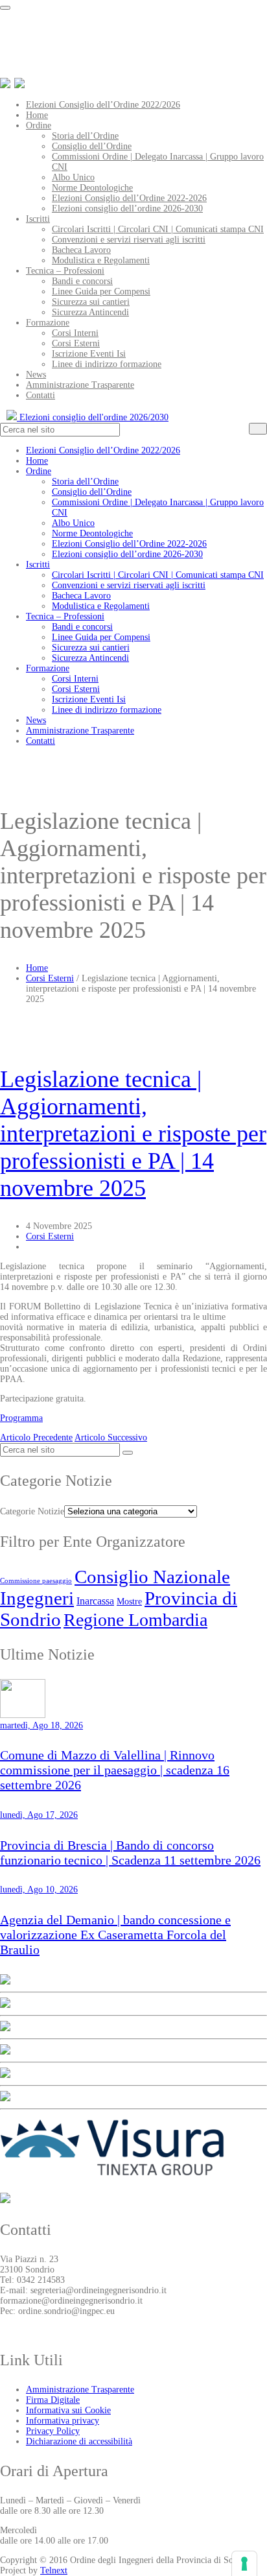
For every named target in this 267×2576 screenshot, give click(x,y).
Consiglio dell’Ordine (92, 146)
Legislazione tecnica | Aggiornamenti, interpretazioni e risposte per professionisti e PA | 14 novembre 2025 (133, 1134)
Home (37, 115)
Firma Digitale (53, 2400)
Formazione (48, 323)
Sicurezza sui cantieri (91, 302)
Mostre (129, 1601)
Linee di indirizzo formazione (107, 364)
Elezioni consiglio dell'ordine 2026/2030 (93, 417)
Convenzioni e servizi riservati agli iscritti (129, 240)
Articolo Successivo (111, 1437)
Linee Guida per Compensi (101, 292)
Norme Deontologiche (92, 188)
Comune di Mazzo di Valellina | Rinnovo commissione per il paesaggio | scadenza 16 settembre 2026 (115, 1770)
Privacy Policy (53, 2431)
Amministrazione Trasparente (80, 385)
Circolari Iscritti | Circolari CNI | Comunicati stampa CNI (158, 229)
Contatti (41, 395)
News (36, 375)
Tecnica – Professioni (65, 271)
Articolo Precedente (36, 1437)
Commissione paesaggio (36, 1581)
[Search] (258, 429)
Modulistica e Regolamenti (101, 260)
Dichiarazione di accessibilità (79, 2441)
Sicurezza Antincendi (90, 312)
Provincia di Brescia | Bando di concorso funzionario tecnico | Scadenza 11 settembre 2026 (130, 1853)
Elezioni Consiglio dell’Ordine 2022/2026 (103, 105)
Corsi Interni (75, 333)
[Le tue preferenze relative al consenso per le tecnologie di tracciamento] (244, 2564)
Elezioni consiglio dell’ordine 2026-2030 (127, 209)
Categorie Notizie (32, 1511)
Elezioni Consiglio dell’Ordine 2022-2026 (129, 198)
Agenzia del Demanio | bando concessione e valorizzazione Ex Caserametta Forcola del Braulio (115, 1935)
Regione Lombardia (135, 1620)
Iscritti (38, 219)
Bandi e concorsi (82, 281)
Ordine (39, 125)
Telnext (54, 2570)
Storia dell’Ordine (85, 136)
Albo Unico (73, 177)
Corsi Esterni (76, 343)
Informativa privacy (63, 2421)
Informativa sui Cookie (68, 2410)
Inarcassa (95, 1601)
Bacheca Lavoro (81, 250)
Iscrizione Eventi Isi (89, 354)
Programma (21, 1418)
